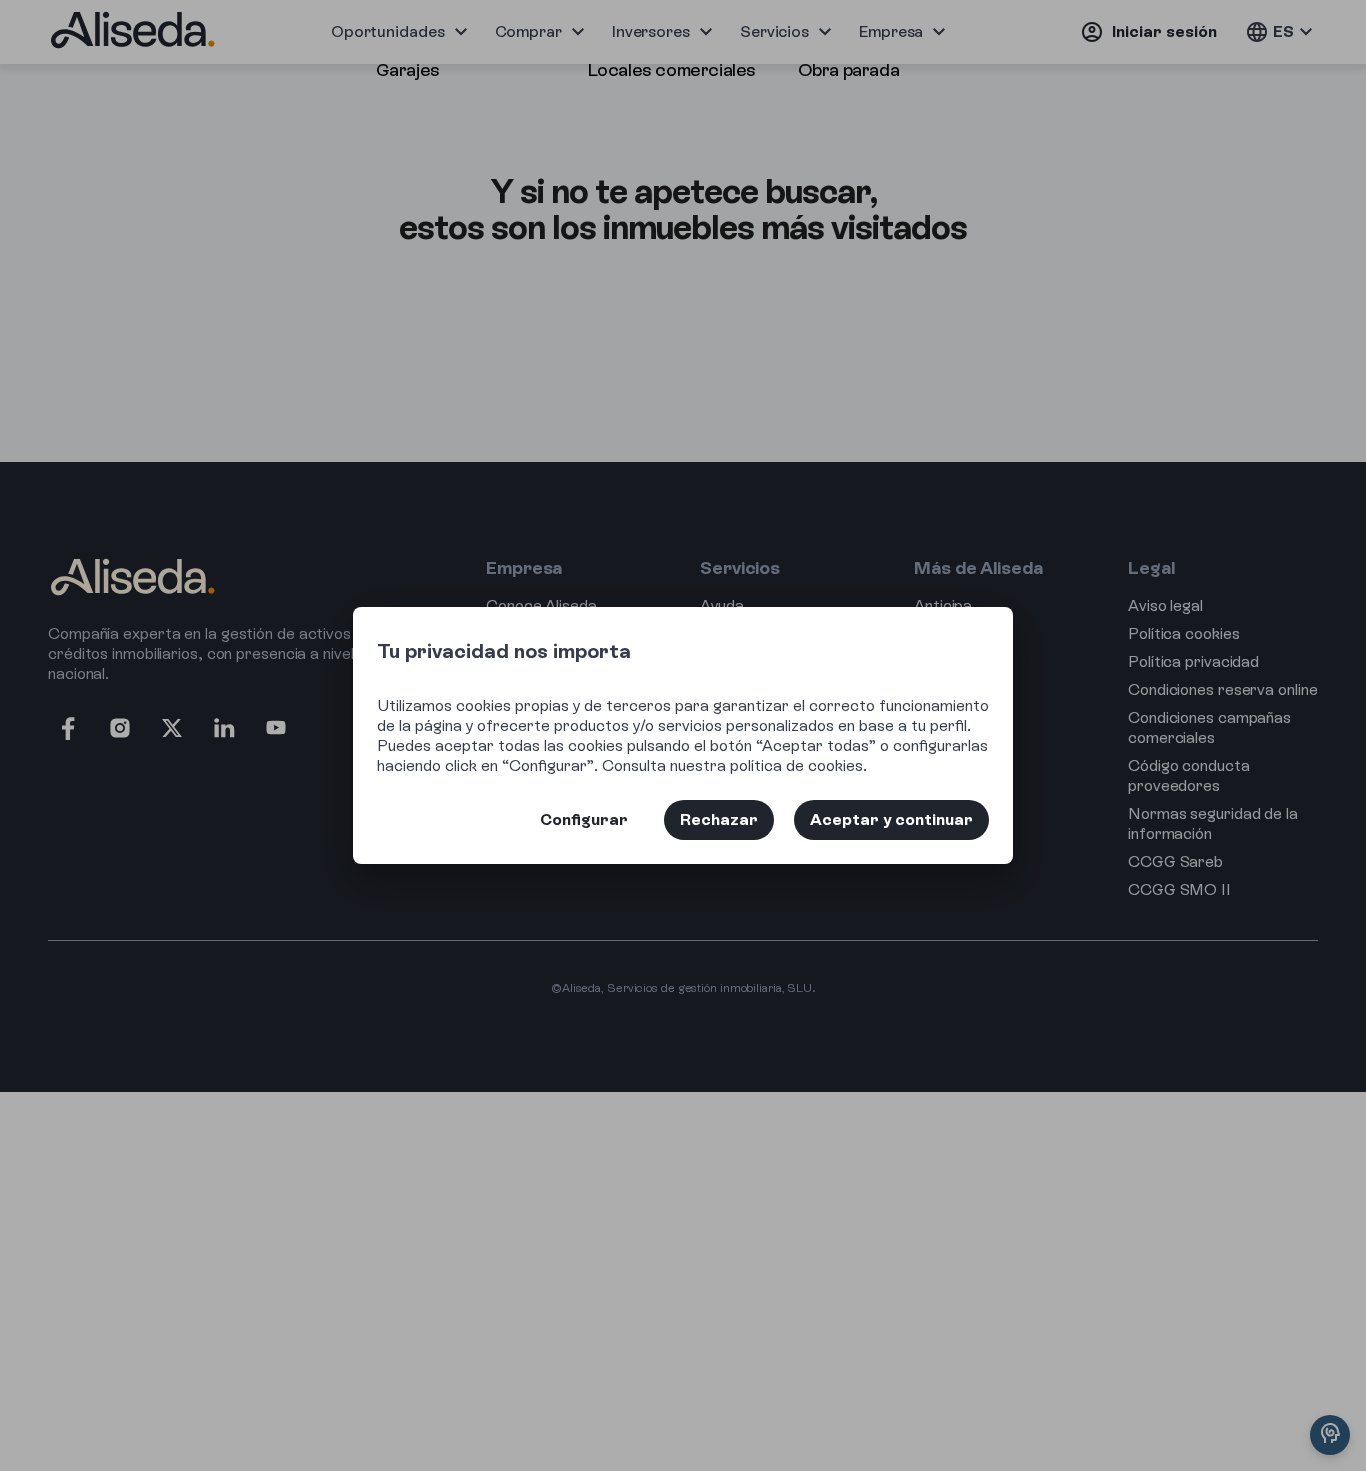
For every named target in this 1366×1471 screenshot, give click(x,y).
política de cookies (796, 765)
